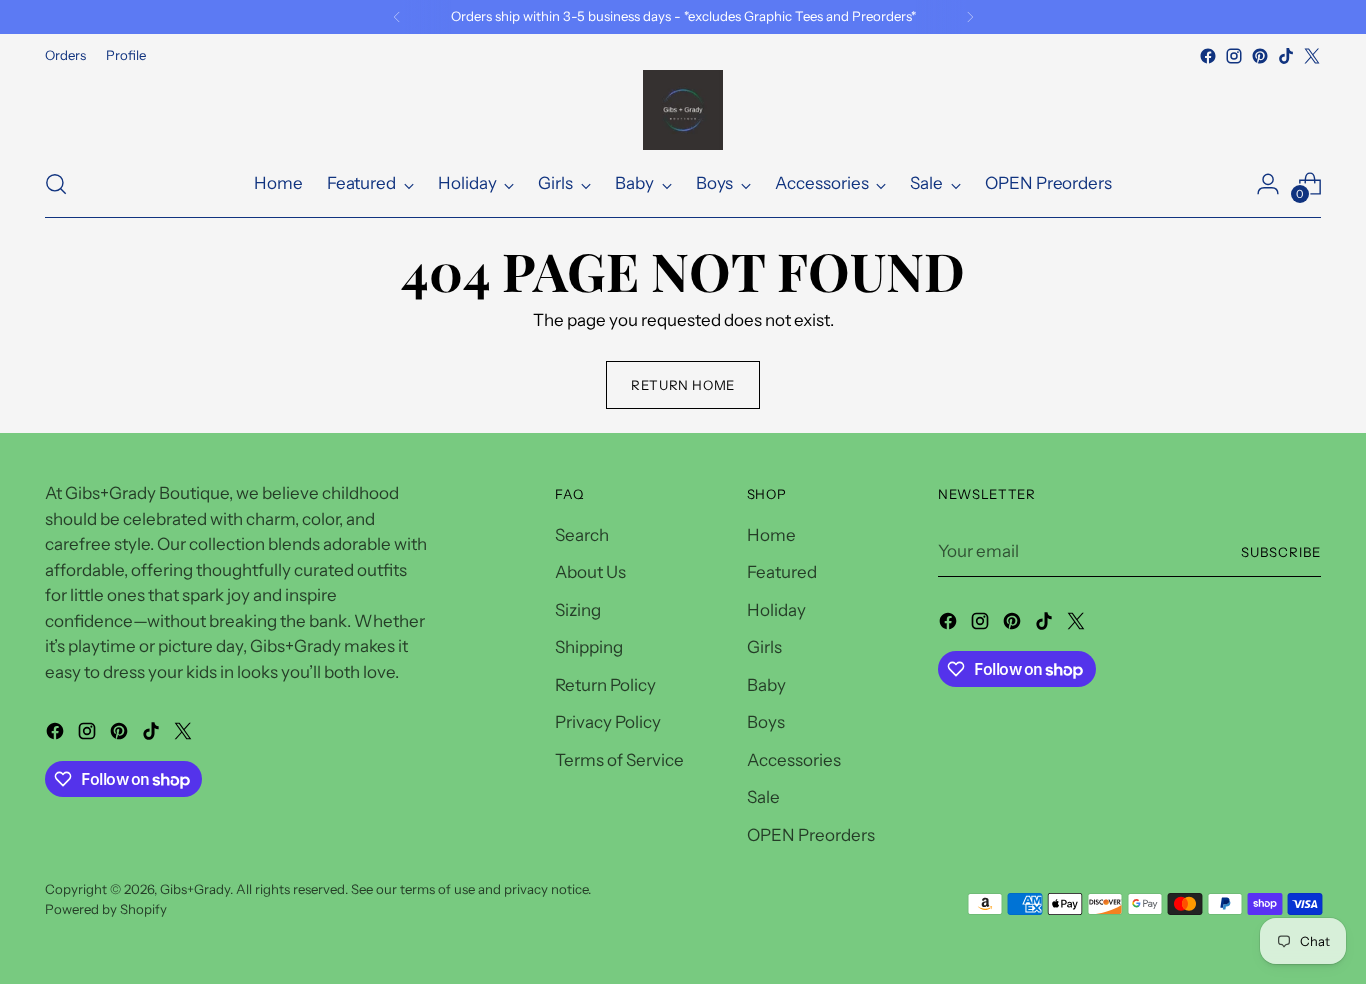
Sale (763, 797)
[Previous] (397, 17)
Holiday (776, 610)
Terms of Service (619, 760)
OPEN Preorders (811, 835)
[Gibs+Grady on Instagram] (1234, 56)
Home (771, 535)
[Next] (970, 17)
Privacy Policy (608, 722)
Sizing (578, 610)
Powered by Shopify (106, 909)
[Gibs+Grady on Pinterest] (1260, 56)
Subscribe (1281, 552)
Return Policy (605, 685)
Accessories (794, 760)
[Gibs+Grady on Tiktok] (1286, 56)
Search (582, 535)
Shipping (589, 647)
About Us (590, 572)
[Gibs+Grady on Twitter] (1312, 56)
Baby (766, 685)
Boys (766, 722)
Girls (764, 647)
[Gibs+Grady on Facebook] (1208, 56)
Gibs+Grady (195, 889)
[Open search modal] (56, 184)
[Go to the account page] (1268, 184)
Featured (782, 572)
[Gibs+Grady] (683, 110)
